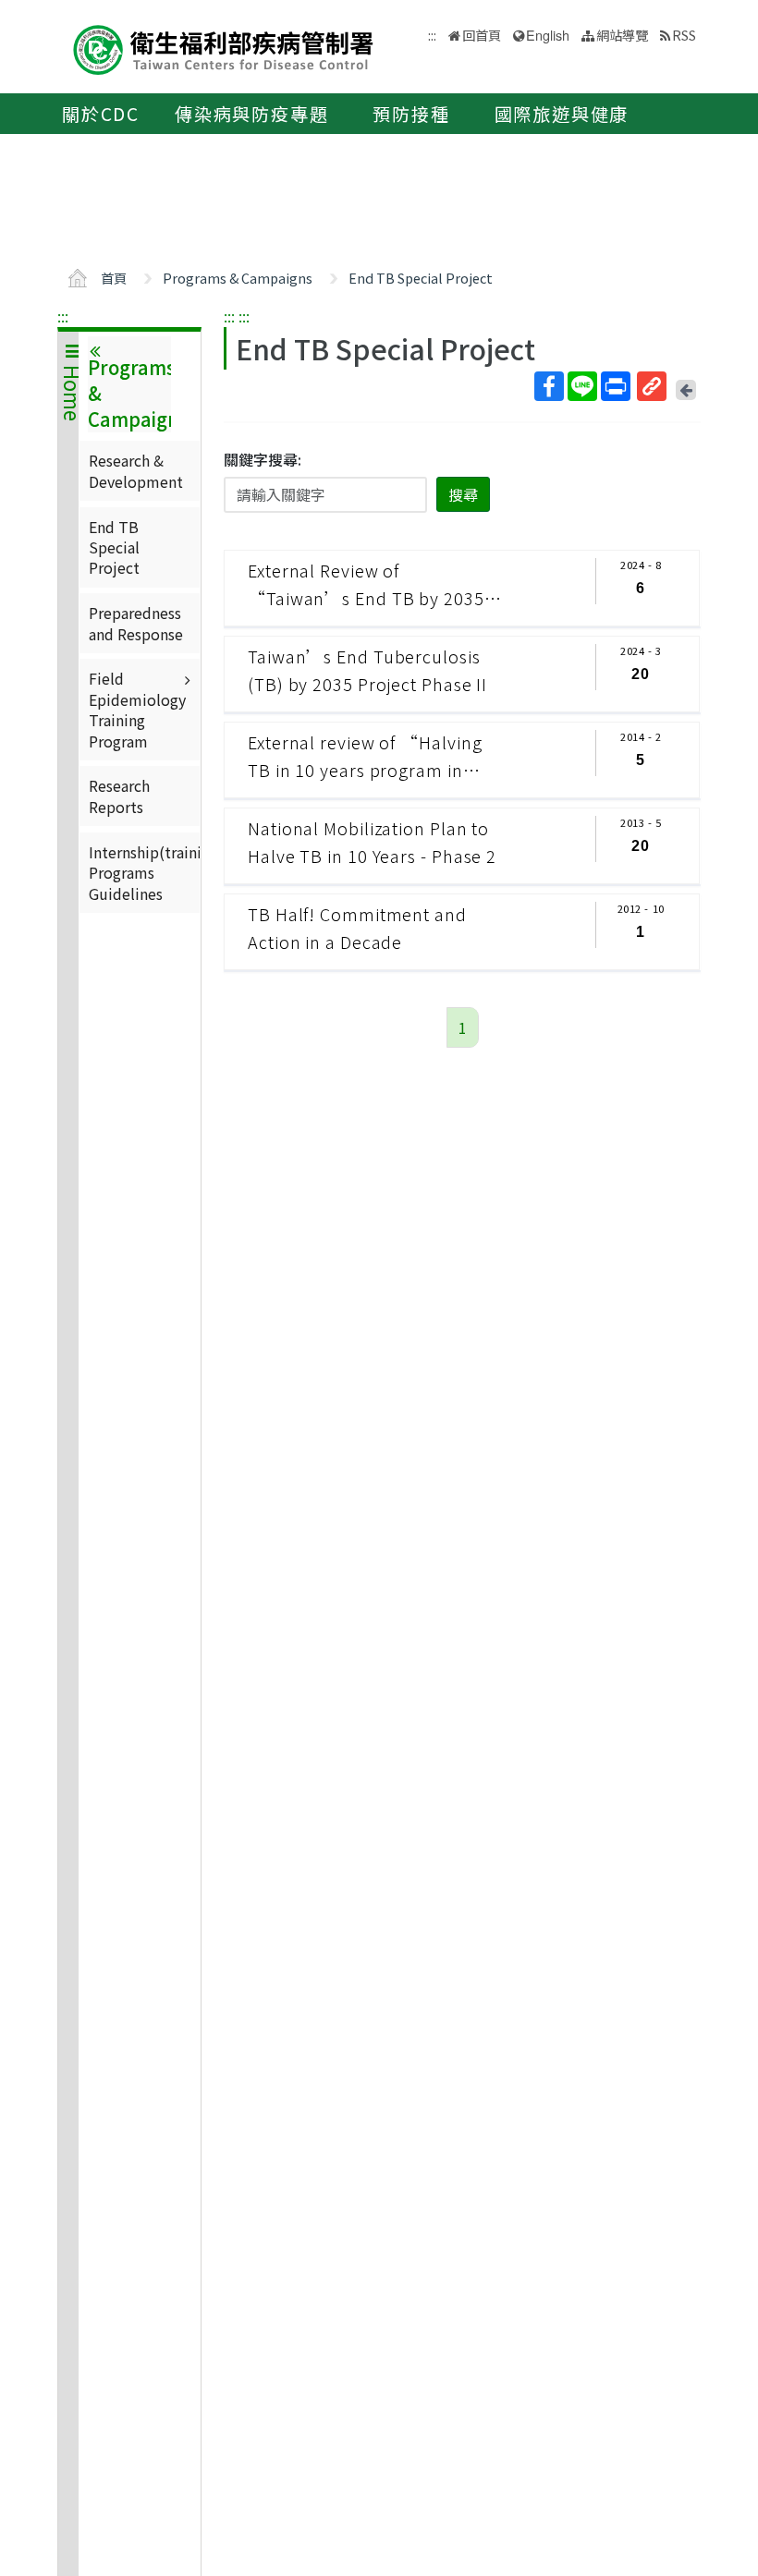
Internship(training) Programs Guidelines (144, 873)
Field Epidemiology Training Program (137, 709)
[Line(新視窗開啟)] (582, 386)
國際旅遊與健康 (562, 114)
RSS (684, 35)
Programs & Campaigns (238, 278)
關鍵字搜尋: (263, 459)
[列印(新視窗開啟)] (616, 386)
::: (63, 316)
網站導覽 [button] (622, 35)
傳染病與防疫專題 (251, 114)
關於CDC (101, 114)
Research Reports (119, 796)
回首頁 (482, 35)
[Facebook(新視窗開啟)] (549, 386)
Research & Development (136, 470)
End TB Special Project (421, 278)
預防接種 (411, 114)
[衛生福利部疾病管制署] (224, 48)
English (548, 35)
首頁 (114, 278)
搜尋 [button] (463, 494)
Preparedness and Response (136, 623)
